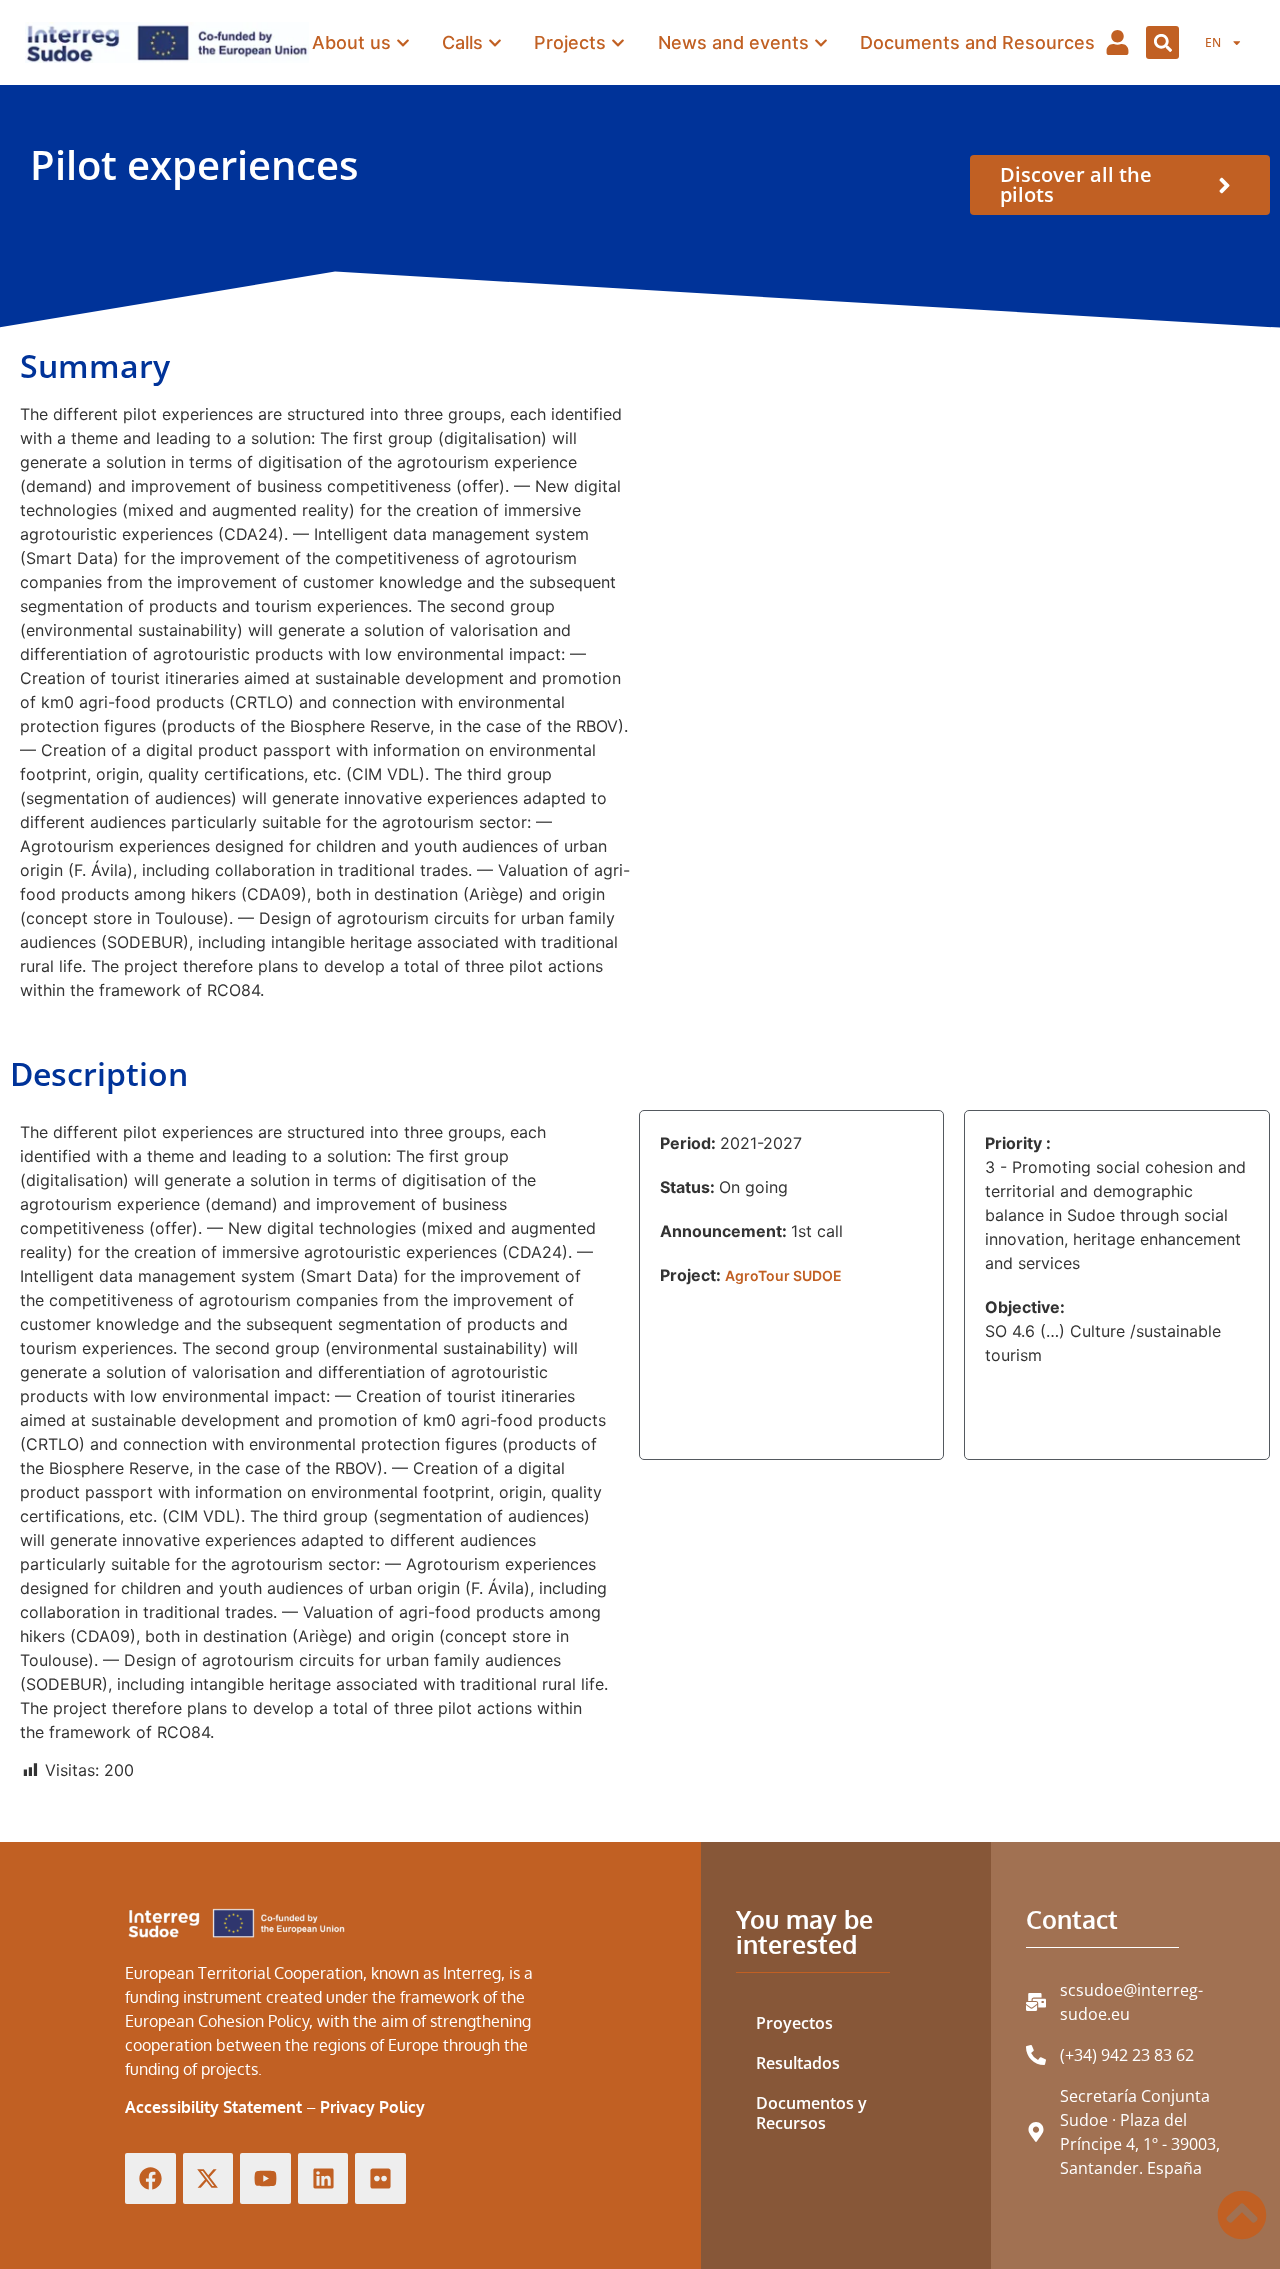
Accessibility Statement (213, 2107)
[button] (1162, 42)
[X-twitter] (208, 2178)
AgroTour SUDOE (783, 1275)
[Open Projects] (618, 42)
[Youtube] (265, 2178)
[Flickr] (380, 2178)
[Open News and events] (821, 42)
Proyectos (794, 2023)
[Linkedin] (323, 2178)
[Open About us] (403, 42)
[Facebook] (150, 2178)
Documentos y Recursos (811, 2113)
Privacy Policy (372, 2107)
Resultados (798, 2063)
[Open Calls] (495, 42)
